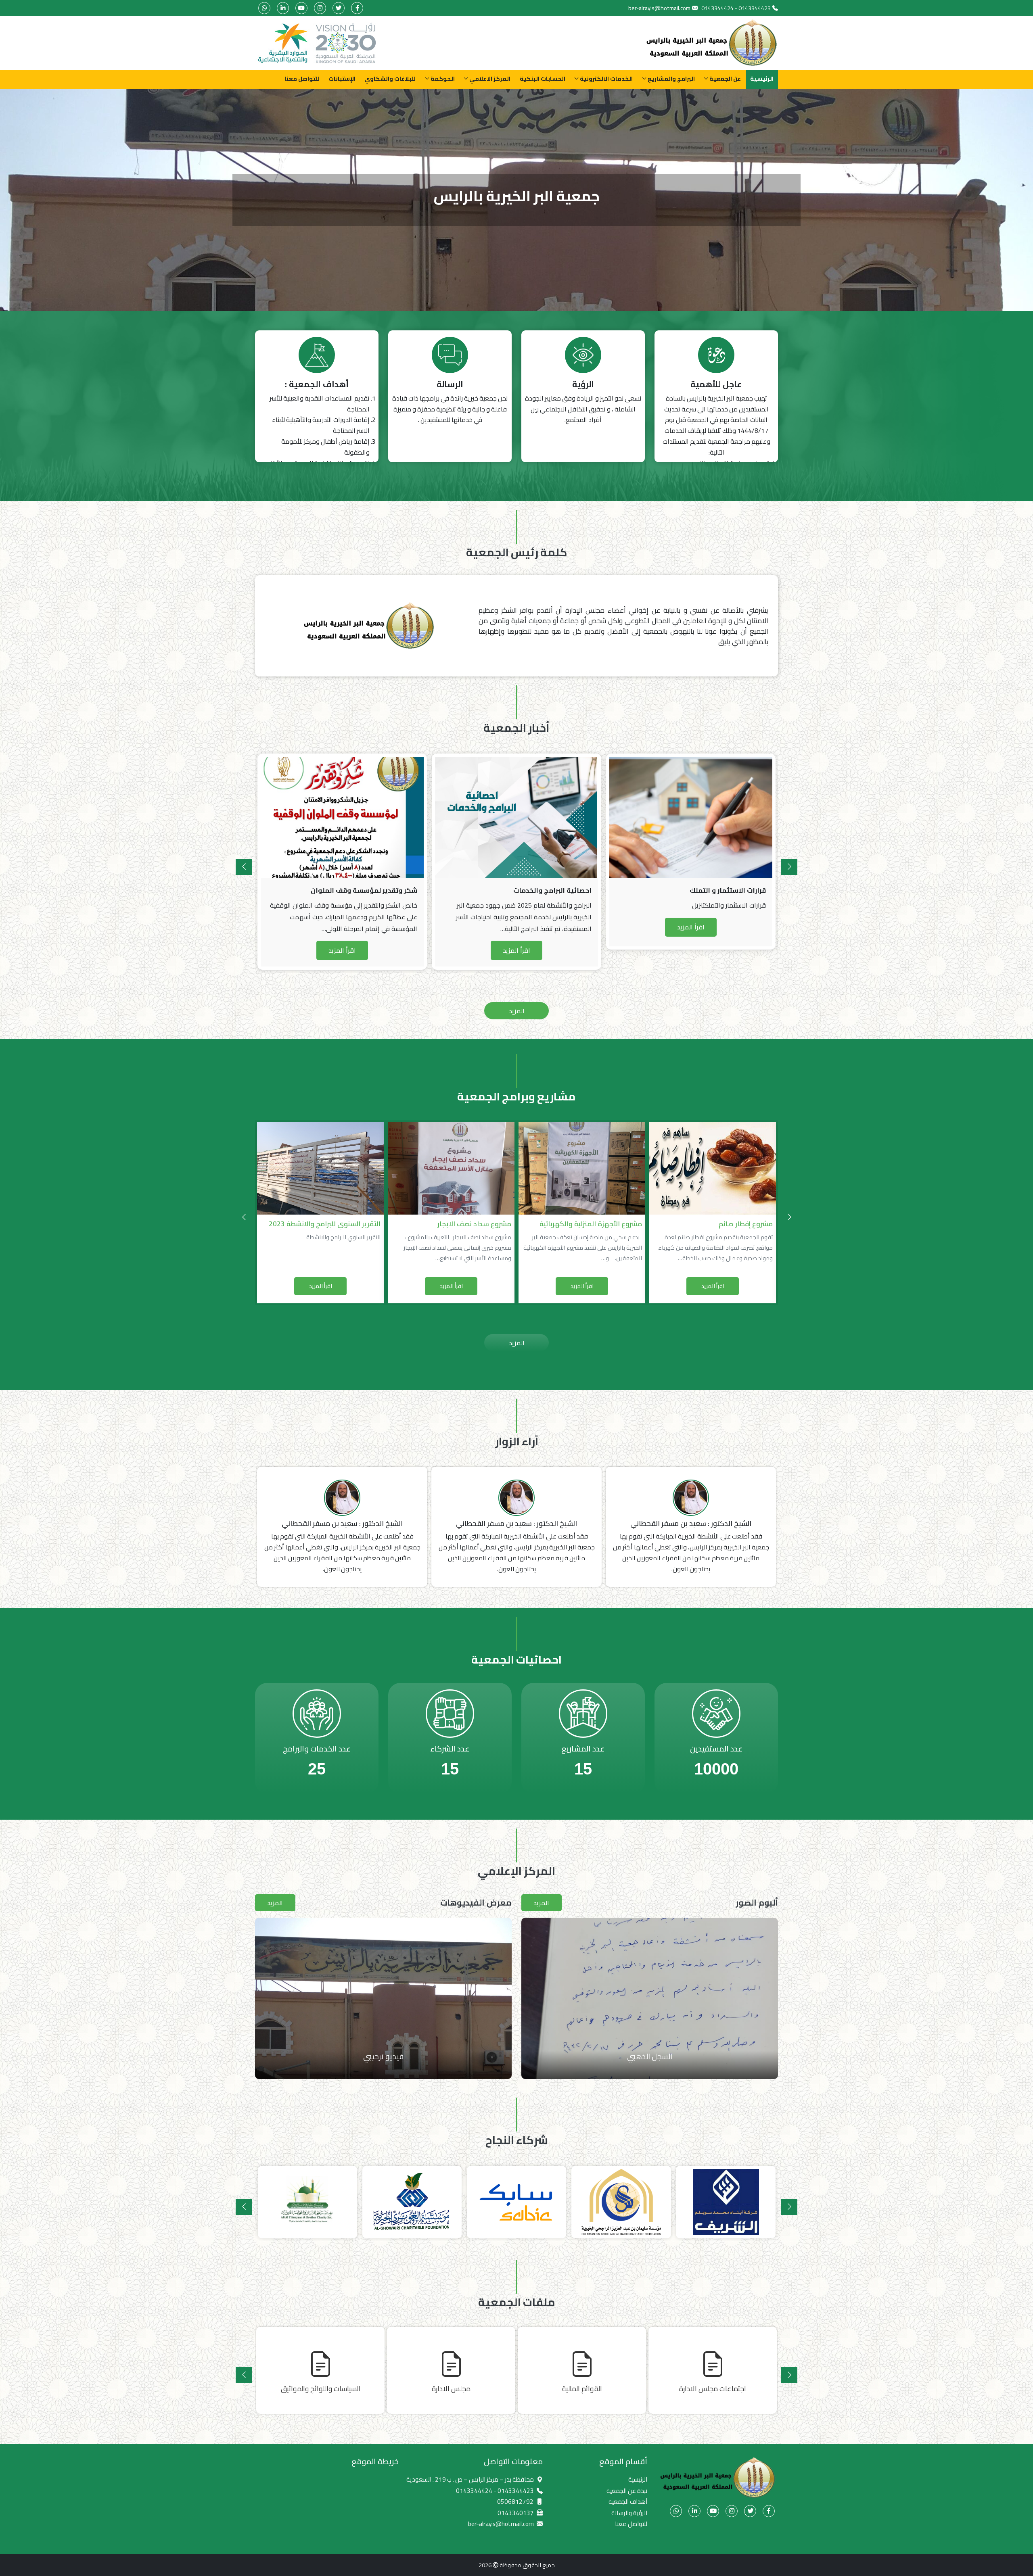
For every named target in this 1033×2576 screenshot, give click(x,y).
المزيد (517, 1011)
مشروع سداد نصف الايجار (344, 1224)
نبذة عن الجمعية (627, 2491)
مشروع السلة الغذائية (741, 1224)
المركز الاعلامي (490, 78)
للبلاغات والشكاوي (390, 78)
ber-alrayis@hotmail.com (659, 8)
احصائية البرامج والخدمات (378, 890)
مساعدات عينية (650, 2056)
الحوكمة (443, 78)
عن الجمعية (725, 78)
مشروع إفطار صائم (615, 1224)
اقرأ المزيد (342, 950)
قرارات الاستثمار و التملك (553, 890)
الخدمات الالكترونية (606, 78)
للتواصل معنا (302, 78)
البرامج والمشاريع (671, 78)
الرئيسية (762, 78)
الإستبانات (342, 78)
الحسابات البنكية (543, 78)
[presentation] (789, 867)
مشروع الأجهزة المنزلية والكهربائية (460, 1224)
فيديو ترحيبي (383, 2056)
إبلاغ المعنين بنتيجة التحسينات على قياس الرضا (694, 890)
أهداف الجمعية (628, 2502)
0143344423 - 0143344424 (736, 8)
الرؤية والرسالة (629, 2513)
